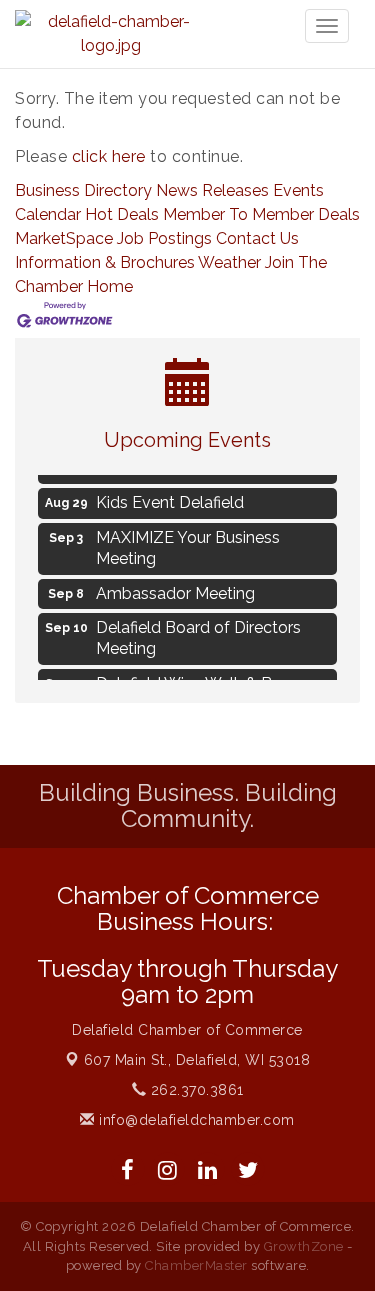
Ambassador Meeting (175, 590)
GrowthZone (304, 1246)
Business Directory (83, 190)
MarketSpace (64, 238)
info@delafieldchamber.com (195, 1120)
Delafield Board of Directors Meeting (198, 635)
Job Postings (164, 238)
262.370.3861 (195, 1090)
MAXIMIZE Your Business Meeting (188, 545)
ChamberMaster (196, 1265)
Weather (229, 262)
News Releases (212, 190)
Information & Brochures (105, 262)
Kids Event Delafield (170, 499)
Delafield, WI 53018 (197, 1060)
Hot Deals (122, 214)
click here (109, 156)
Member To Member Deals (261, 214)
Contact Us (257, 238)
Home (110, 286)
